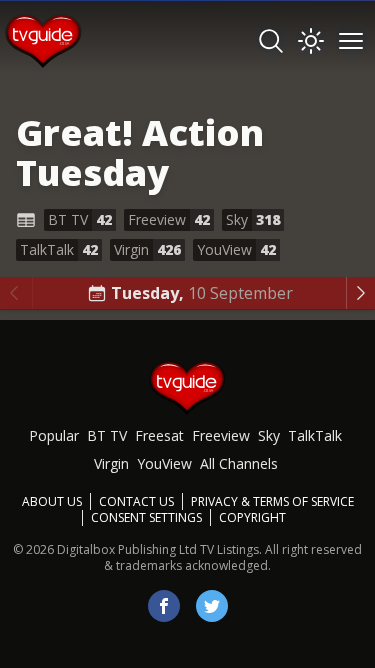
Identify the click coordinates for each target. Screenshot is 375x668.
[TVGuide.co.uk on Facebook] (164, 606)
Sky (269, 435)
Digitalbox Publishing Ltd (127, 549)
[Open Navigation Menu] (351, 41)
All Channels (239, 463)
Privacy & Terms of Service (272, 501)
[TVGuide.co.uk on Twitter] (212, 606)
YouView (164, 463)
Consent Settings (146, 518)
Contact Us (136, 501)
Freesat (159, 435)
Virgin (111, 463)
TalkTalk (315, 435)
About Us (52, 501)
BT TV (107, 435)
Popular (54, 435)
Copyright (252, 517)
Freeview (221, 435)
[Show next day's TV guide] (360, 293)
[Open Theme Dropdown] (311, 41)
